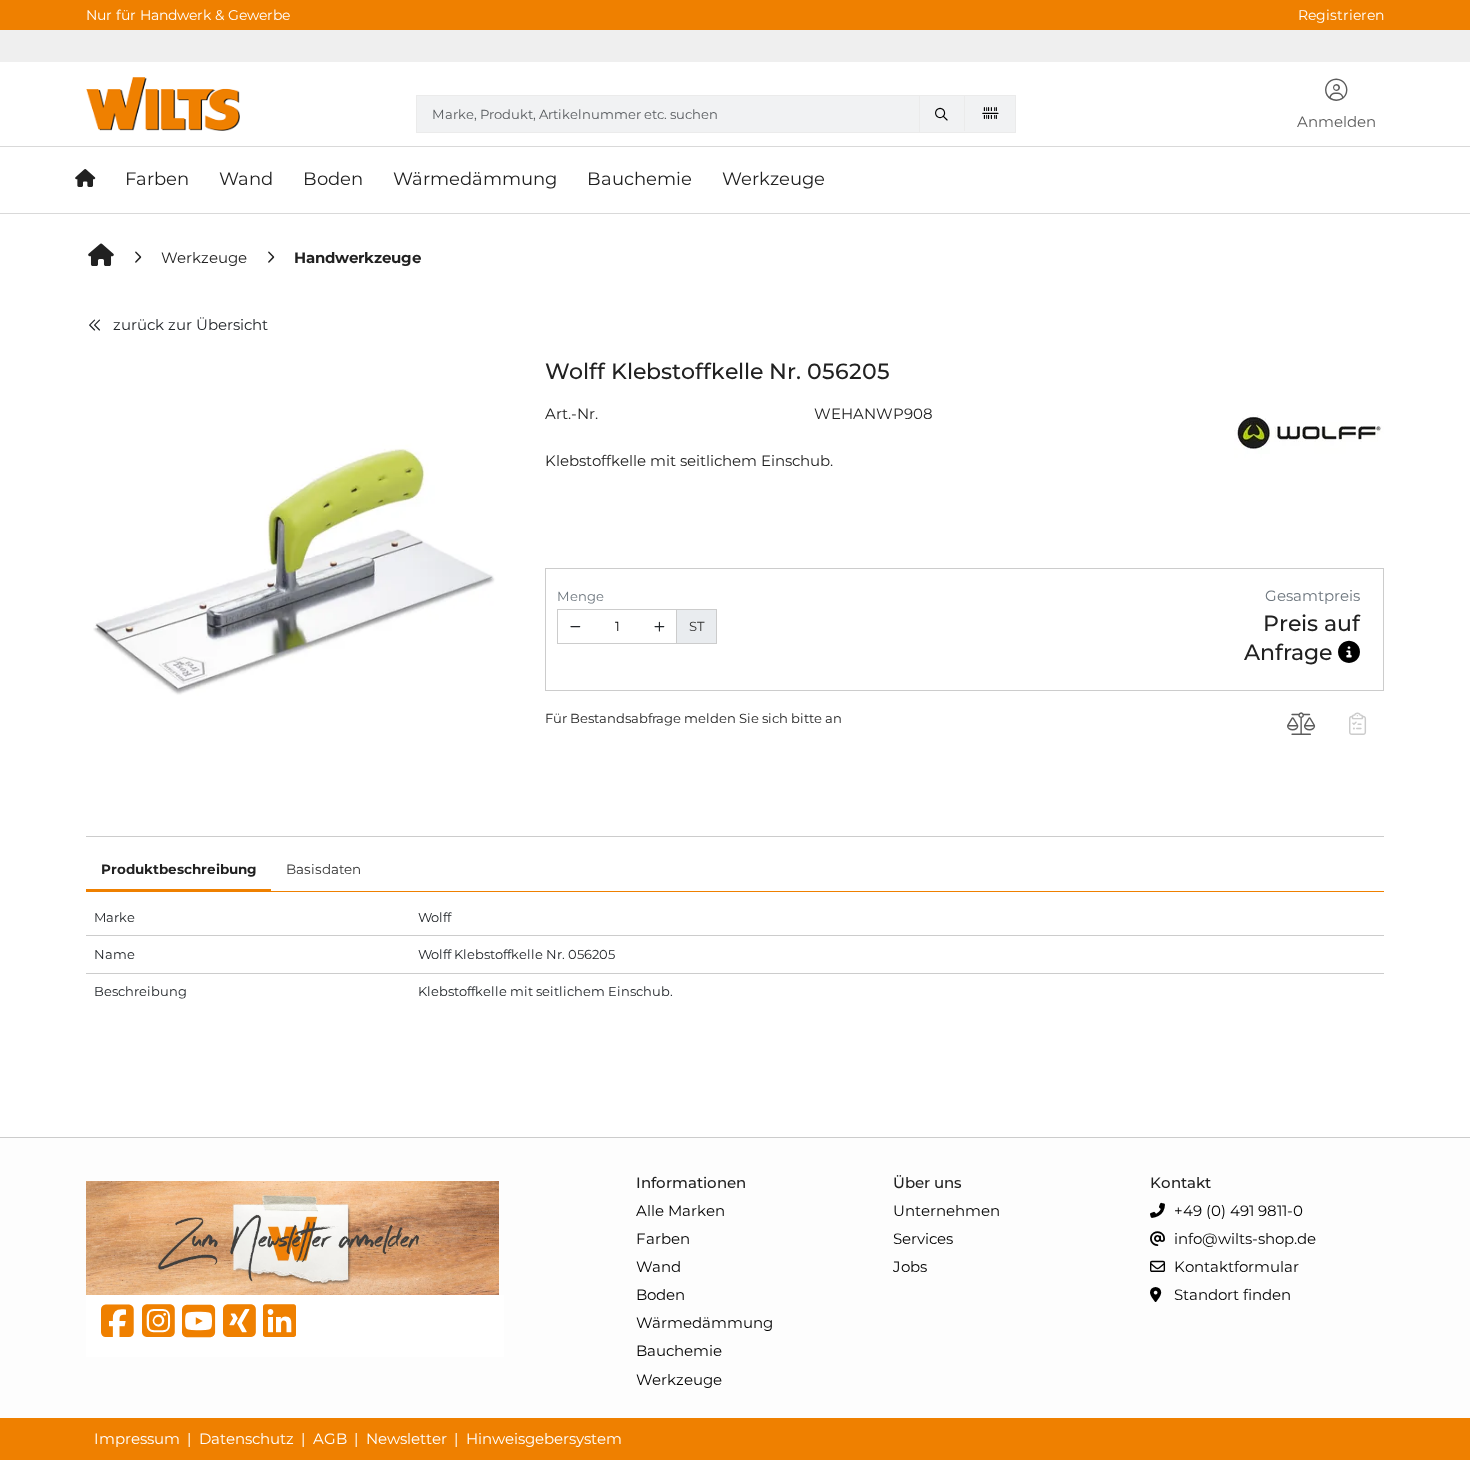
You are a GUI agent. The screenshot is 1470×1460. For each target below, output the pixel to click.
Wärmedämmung (704, 1322)
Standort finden (1230, 1294)
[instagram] (158, 1326)
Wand (658, 1266)
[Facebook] (117, 1326)
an (833, 718)
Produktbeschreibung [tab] (178, 869)
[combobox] (716, 114)
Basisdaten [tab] (323, 869)
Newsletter (406, 1438)
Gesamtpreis (1312, 595)
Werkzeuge (679, 1379)
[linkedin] (279, 1326)
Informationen (691, 1182)
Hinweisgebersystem (544, 1438)
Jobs (910, 1266)
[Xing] (239, 1326)
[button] (1337, 106)
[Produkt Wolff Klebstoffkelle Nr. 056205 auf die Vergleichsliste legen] (1301, 726)
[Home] (102, 257)
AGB (330, 1438)
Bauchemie (679, 1350)
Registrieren (1341, 15)
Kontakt (1180, 1182)
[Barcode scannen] (990, 113)
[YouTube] (198, 1326)
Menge (580, 596)
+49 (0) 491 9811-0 (1236, 1210)
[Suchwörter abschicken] (946, 114)
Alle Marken (680, 1210)
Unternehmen (946, 1210)
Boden (660, 1294)
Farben (663, 1238)
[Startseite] (92, 180)
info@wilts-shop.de (1243, 1238)
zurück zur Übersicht (190, 324)
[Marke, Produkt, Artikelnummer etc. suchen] (946, 114)
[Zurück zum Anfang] (1406, 1411)
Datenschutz (246, 1438)
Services (923, 1238)
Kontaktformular (1234, 1266)
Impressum (137, 1438)
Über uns (927, 1182)
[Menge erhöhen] (660, 626)
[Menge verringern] (575, 626)
